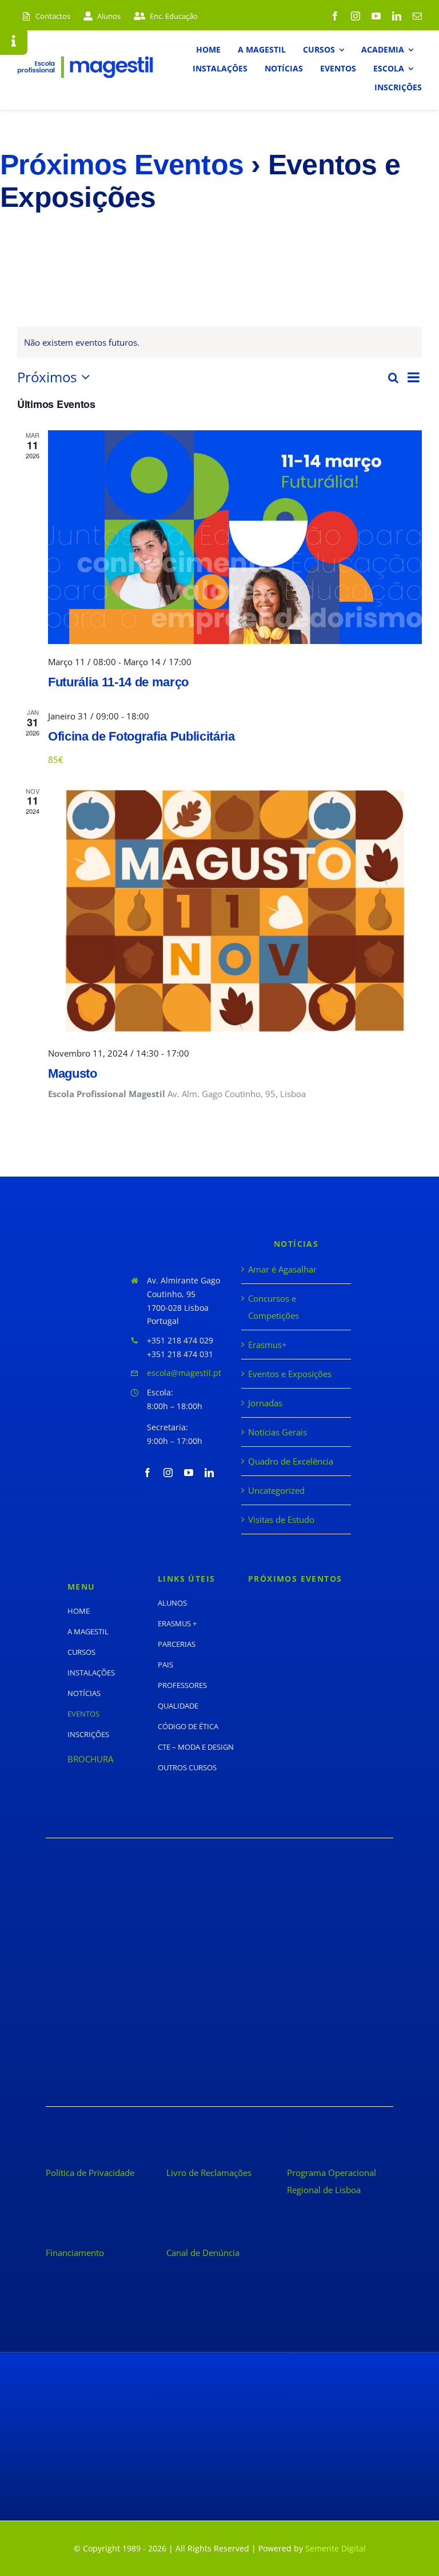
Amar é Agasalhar (282, 1269)
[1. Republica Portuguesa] (129, 1899)
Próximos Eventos (122, 165)
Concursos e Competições (274, 1307)
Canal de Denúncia (203, 2253)
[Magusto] (235, 911)
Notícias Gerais (278, 1432)
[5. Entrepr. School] (129, 1975)
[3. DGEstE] (129, 1938)
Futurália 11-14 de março (118, 682)
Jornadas (265, 1403)
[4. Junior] (310, 1938)
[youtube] (376, 16)
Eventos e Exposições (290, 1374)
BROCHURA (90, 1759)
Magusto (73, 1073)
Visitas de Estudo (281, 1519)
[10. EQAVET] (310, 2056)
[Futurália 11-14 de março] (235, 537)
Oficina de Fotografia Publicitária (141, 736)
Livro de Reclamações (209, 2173)
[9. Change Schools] (129, 2056)
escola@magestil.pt (184, 1373)
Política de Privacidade (90, 2173)
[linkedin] (397, 16)
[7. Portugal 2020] (129, 2018)
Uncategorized (276, 1490)
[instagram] (356, 16)
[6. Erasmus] (310, 1979)
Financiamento (75, 2253)
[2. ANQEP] (310, 1899)
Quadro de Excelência (291, 1461)
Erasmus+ (268, 1345)
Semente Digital (336, 2548)
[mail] (417, 16)
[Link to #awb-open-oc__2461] (14, 41)
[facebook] (335, 16)
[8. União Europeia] (310, 2018)
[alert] (219, 342)
